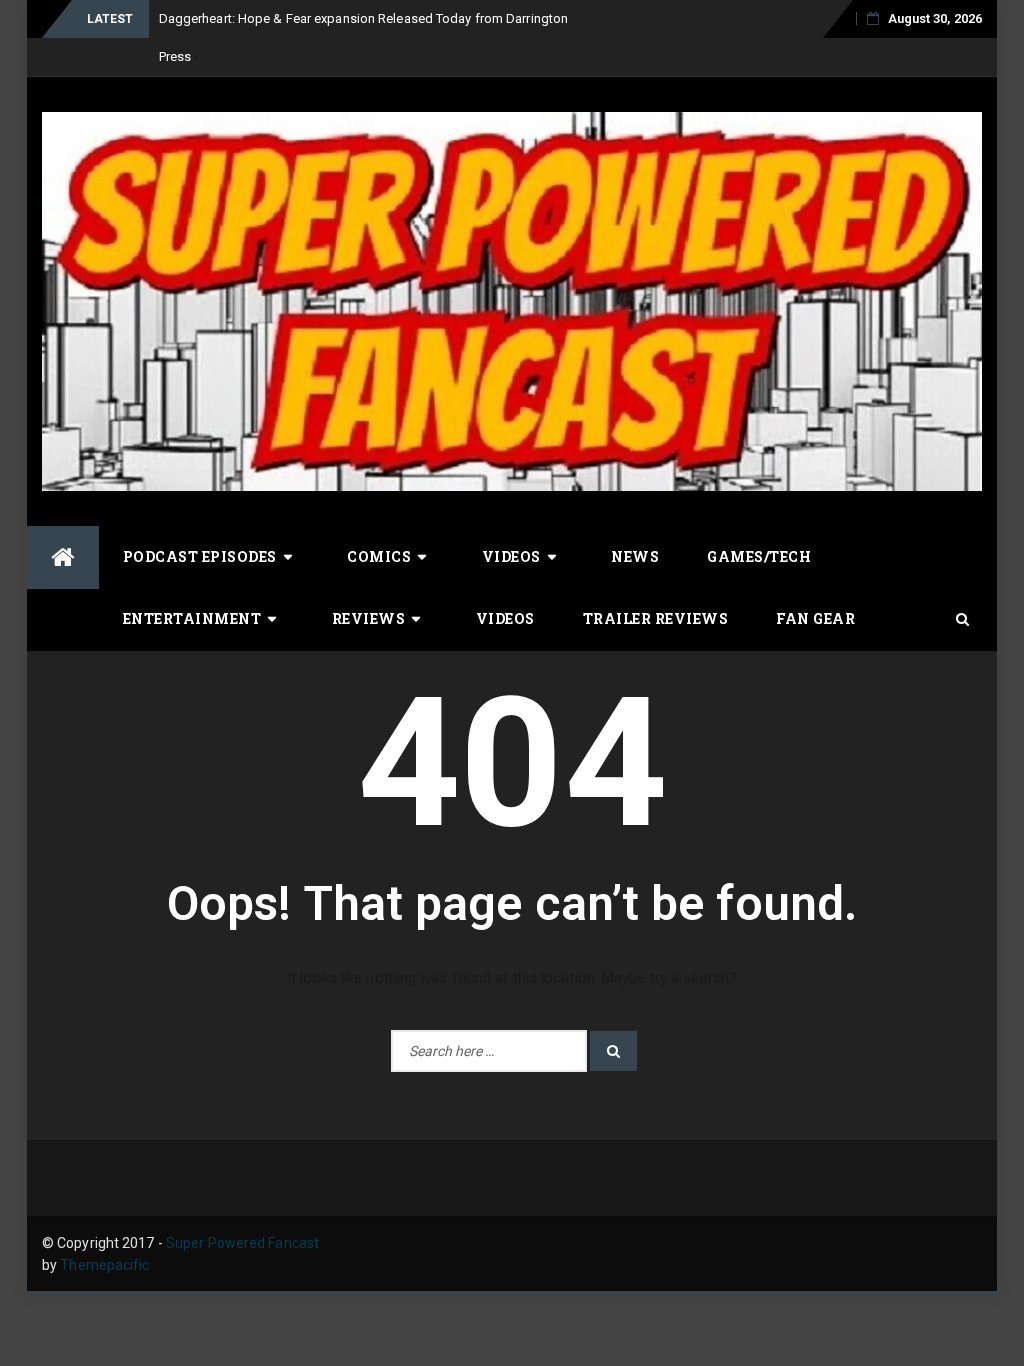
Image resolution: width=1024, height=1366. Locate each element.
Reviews (369, 618)
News (635, 556)
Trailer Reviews (656, 618)
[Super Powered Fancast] (63, 557)
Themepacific (104, 1265)
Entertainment (192, 618)
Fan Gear (815, 618)
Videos (511, 556)
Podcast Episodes (200, 556)
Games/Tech (759, 556)
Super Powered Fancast (242, 1243)
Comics (379, 556)
